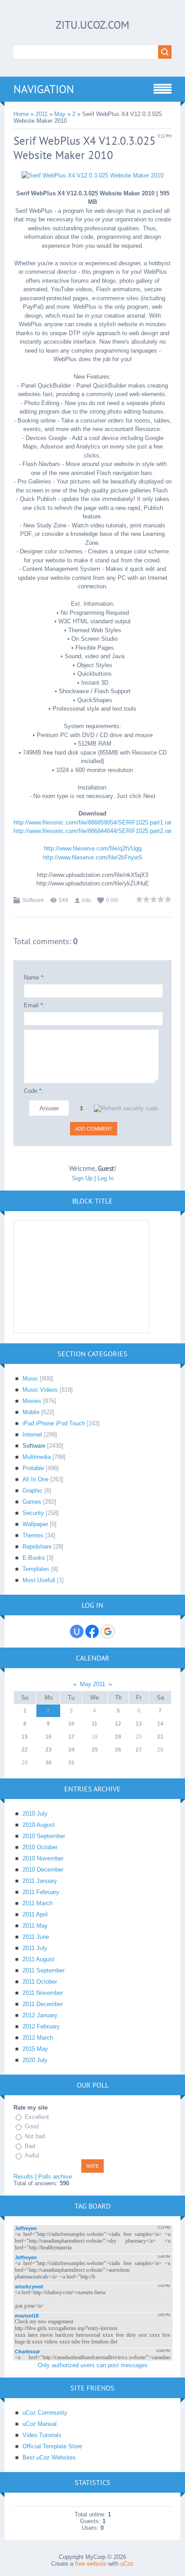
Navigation (44, 89)
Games (32, 1502)
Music (30, 1379)
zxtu (86, 900)
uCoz (127, 2564)
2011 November (43, 1993)
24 (71, 1750)
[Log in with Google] (108, 1631)
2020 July (35, 2060)
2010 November (43, 1858)
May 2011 (92, 1684)
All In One (35, 1479)
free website (91, 2564)
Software (33, 900)
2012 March (38, 2038)
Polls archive (55, 2177)
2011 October (40, 1982)
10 (71, 1724)
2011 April (35, 1914)
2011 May (35, 1926)
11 (95, 1724)
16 (48, 1737)
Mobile (31, 1412)
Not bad (35, 2136)
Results (23, 2177)
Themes (33, 1535)
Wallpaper (35, 1524)
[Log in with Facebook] (92, 1631)
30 (48, 1763)
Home (21, 114)
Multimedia (37, 1457)
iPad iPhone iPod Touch (54, 1423)
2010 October (40, 1847)
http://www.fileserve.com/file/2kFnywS (93, 857)
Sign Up (82, 1178)
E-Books (34, 1558)
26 (118, 1750)
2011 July (35, 1948)
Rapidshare (37, 1547)
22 (25, 1750)
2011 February (41, 1892)
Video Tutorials (42, 2435)
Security (33, 1513)
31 (71, 1763)
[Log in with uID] (77, 1631)
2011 (42, 114)
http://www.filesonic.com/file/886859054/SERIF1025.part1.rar (92, 822)
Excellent (37, 2117)
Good (32, 2127)
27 (139, 1750)
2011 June (36, 1937)
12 (118, 1724)
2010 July (35, 1814)
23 (48, 1750)
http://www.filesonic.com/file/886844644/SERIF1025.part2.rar (92, 831)
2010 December (43, 1870)
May (60, 114)
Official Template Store (52, 2446)
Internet (32, 1435)
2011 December (43, 2004)
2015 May (35, 2049)
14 (160, 1724)
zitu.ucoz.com (92, 25)
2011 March (37, 1903)
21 (160, 1737)
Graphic (33, 1491)
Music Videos (40, 1390)
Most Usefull (39, 1580)
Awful (32, 2155)
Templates (36, 1569)
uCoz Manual (40, 2424)
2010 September (44, 1836)
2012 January (40, 2015)
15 (25, 1737)
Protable (33, 1468)
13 (139, 1724)
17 (71, 1737)
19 (118, 1737)
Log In (106, 1178)
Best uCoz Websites (49, 2457)
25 (95, 1750)
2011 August (38, 1959)
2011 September (44, 1970)
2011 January (40, 1881)
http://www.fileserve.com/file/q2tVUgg (93, 848)
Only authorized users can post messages (93, 2365)
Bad (30, 2146)
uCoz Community (45, 2413)
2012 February (41, 2026)
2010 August (39, 1825)
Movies (32, 1401)
